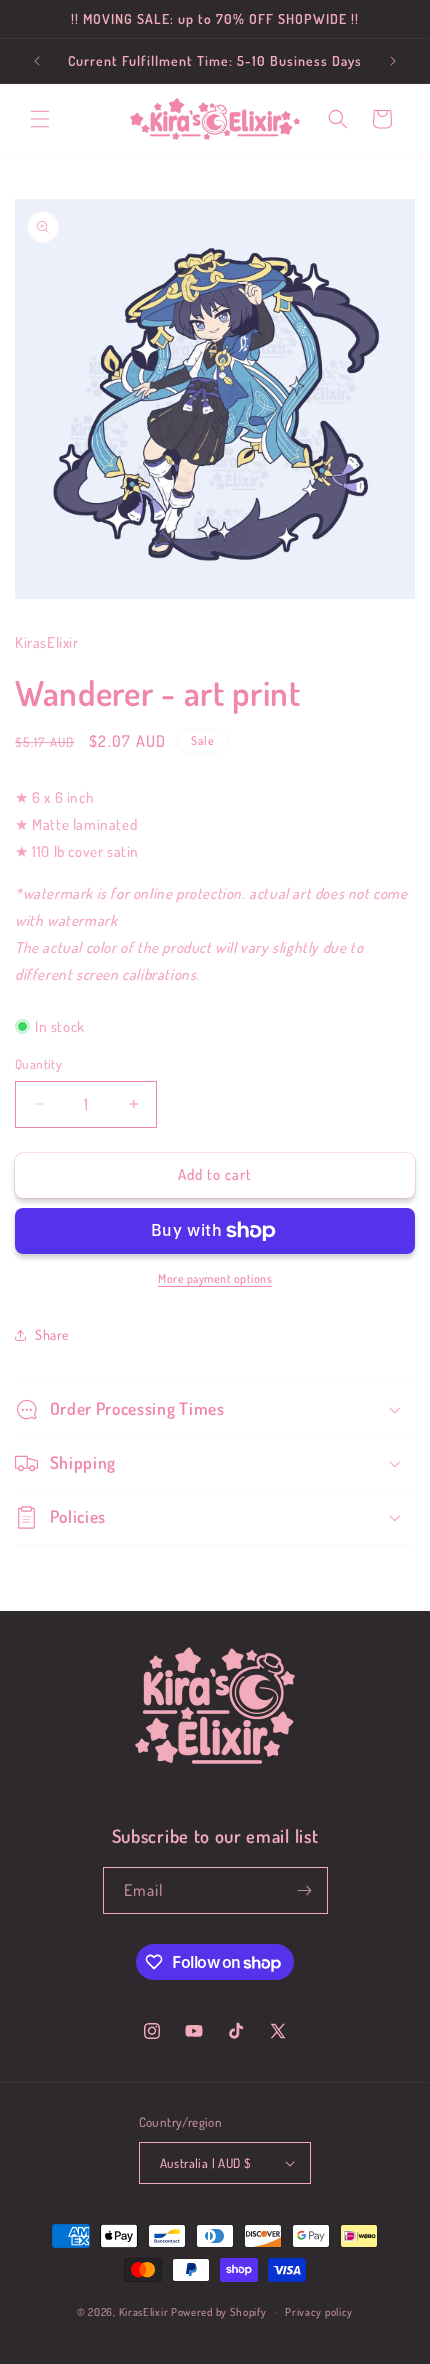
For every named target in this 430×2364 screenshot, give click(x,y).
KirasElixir (144, 2312)
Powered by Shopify (219, 2312)
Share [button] (52, 1334)
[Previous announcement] (37, 61)
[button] (40, 119)
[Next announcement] (393, 61)
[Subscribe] (305, 1890)
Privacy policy (319, 2312)
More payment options (215, 1278)
